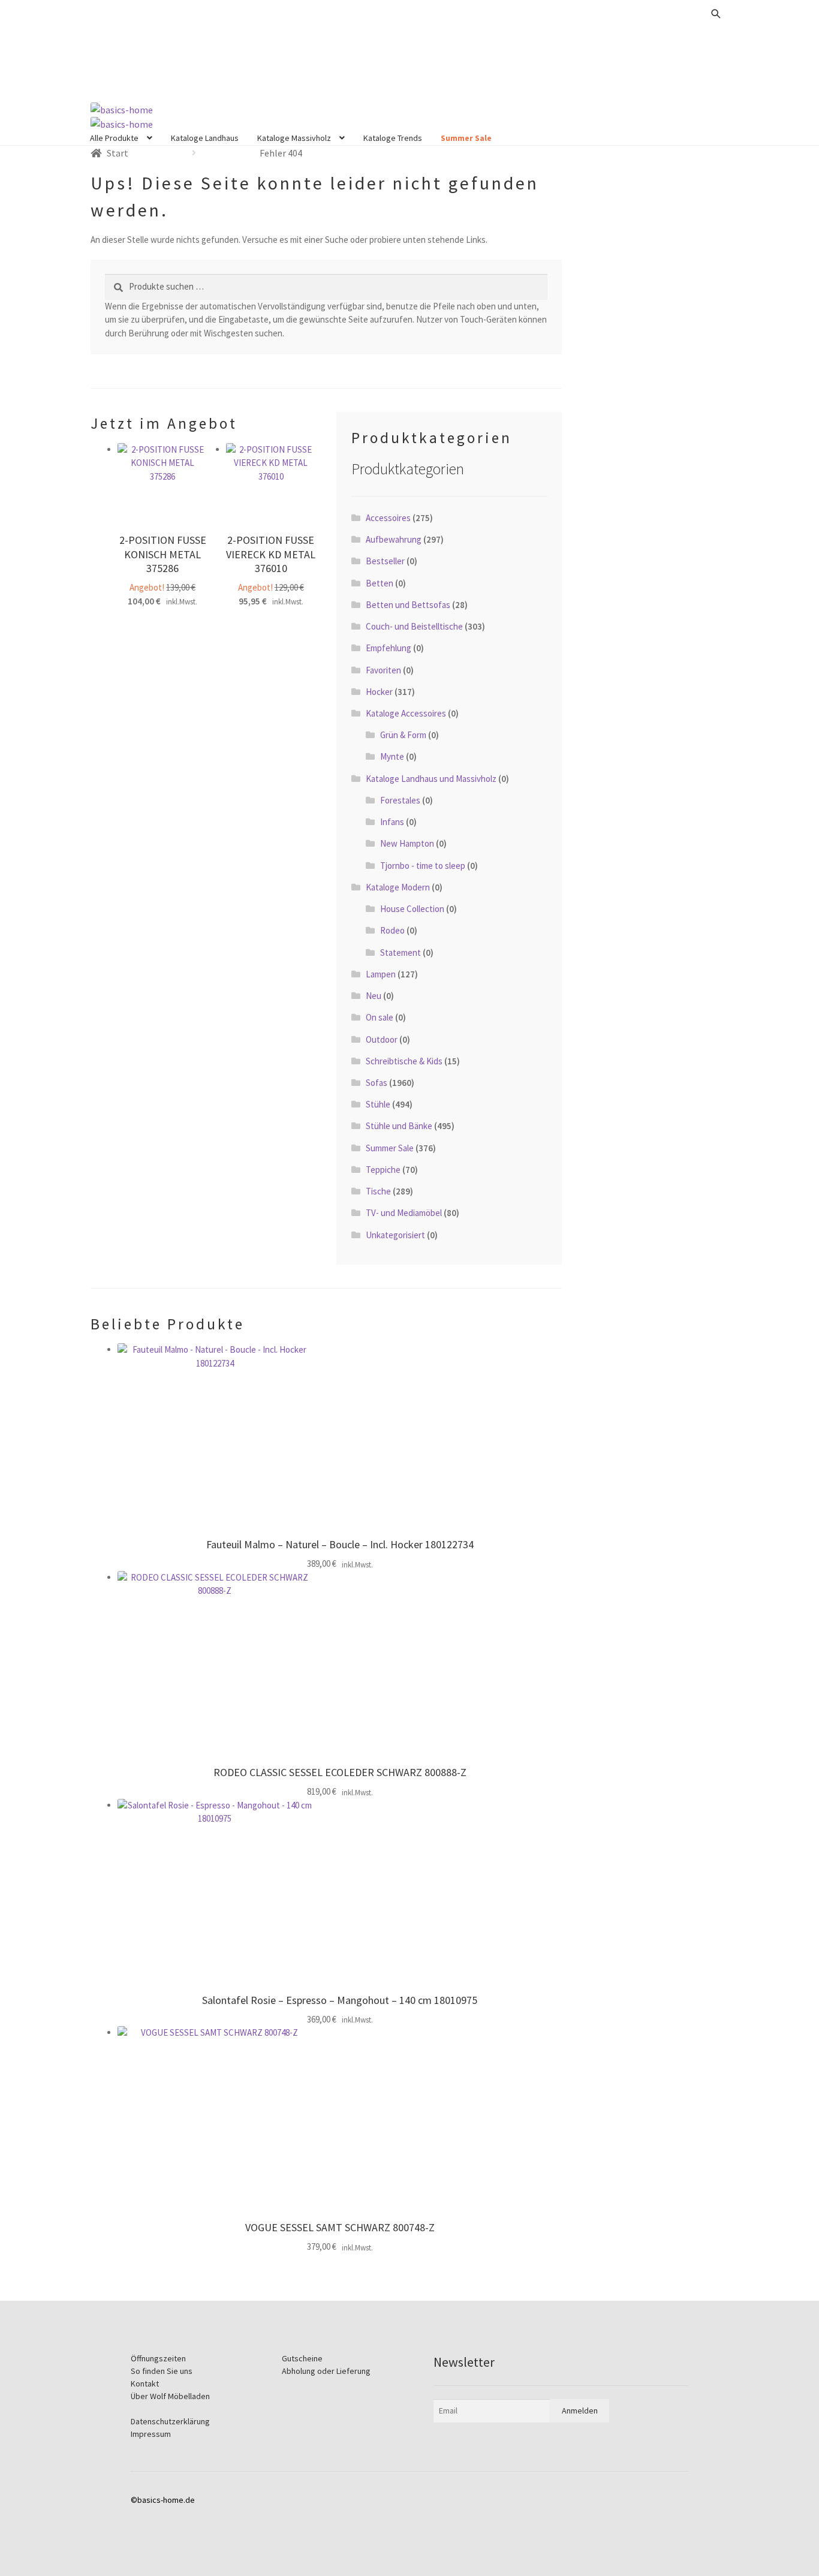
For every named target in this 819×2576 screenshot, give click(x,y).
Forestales (400, 800)
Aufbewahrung (394, 539)
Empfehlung (389, 648)
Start (118, 153)
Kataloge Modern (398, 887)
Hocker (379, 692)
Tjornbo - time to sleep (423, 866)
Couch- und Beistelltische (414, 626)
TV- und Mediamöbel (404, 1213)
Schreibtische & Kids (404, 1061)
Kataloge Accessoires (406, 713)
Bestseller (385, 561)
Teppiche (383, 1170)
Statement (401, 953)
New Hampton (407, 843)
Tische (378, 1191)
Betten (380, 583)
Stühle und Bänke (399, 1126)
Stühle (378, 1104)
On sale (380, 1017)
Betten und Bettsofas (408, 605)
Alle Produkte (114, 138)
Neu (374, 996)
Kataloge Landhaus (205, 138)
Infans (392, 822)
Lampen (381, 974)
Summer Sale (466, 138)
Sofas (377, 1083)
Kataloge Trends (393, 138)
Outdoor (382, 1039)
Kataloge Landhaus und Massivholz (431, 779)
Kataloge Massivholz (294, 138)
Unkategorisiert (395, 1235)
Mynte (392, 756)
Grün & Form (403, 735)
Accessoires (388, 518)
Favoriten (383, 670)
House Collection (412, 909)
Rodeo (392, 930)
